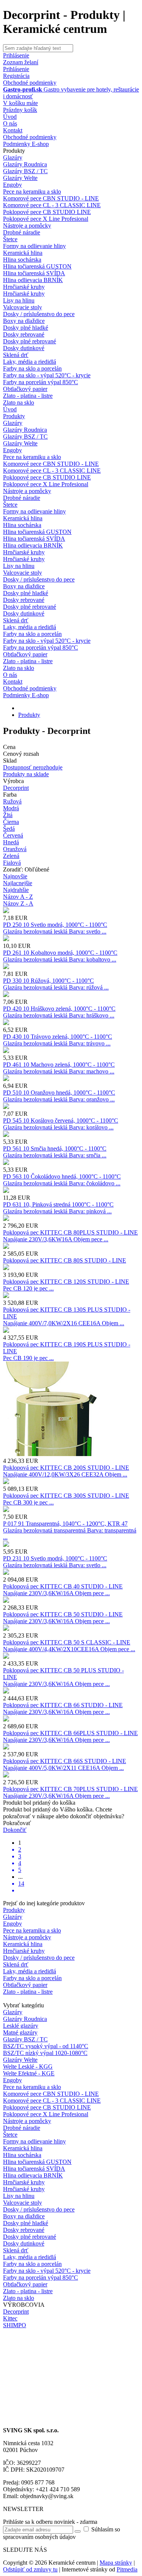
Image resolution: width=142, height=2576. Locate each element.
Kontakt (13, 130)
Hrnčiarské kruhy (24, 287)
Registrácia (16, 76)
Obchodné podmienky (30, 83)
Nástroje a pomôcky (27, 226)
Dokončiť (15, 1830)
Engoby (12, 185)
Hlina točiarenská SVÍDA (34, 273)
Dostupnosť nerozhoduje (33, 767)
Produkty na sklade (26, 774)
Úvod (10, 117)
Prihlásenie (16, 69)
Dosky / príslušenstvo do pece (39, 314)
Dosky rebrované (24, 334)
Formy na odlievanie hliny (34, 246)
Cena (9, 747)
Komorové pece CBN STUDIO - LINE (51, 198)
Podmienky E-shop (26, 144)
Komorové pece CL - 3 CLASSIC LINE (52, 205)
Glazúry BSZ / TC (25, 171)
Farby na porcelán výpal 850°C (41, 382)
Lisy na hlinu (19, 300)
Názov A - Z (18, 897)
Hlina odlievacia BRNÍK (33, 280)
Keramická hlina (23, 253)
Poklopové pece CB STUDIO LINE (47, 212)
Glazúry (13, 157)
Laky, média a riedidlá (30, 362)
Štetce (10, 239)
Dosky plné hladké (26, 328)
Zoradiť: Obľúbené (26, 869)
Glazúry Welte (20, 178)
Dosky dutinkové (24, 348)
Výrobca (13, 781)
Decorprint (16, 788)
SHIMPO (15, 2325)
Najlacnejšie (18, 883)
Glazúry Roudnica (25, 164)
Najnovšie (15, 876)
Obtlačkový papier (25, 389)
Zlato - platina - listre (28, 396)
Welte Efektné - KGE (29, 2073)
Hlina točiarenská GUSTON (37, 266)
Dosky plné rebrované (30, 341)
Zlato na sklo (19, 402)
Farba (10, 795)
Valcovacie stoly (23, 307)
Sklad (10, 761)
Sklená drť (16, 355)
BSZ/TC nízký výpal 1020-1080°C (45, 2053)
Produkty (14, 151)
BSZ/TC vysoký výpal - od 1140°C (46, 2046)
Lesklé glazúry (21, 2026)
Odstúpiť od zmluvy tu (30, 2569)
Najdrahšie (16, 890)
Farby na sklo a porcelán (32, 368)
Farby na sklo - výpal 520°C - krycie (47, 375)
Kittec (10, 2318)
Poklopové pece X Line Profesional (46, 219)
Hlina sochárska (22, 260)
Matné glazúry (20, 2032)
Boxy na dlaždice (24, 321)
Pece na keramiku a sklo (32, 192)
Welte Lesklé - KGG (28, 2067)
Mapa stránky (116, 2563)
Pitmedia (127, 2569)
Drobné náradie (22, 232)
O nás (10, 123)
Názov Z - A (18, 903)
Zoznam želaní (21, 62)
